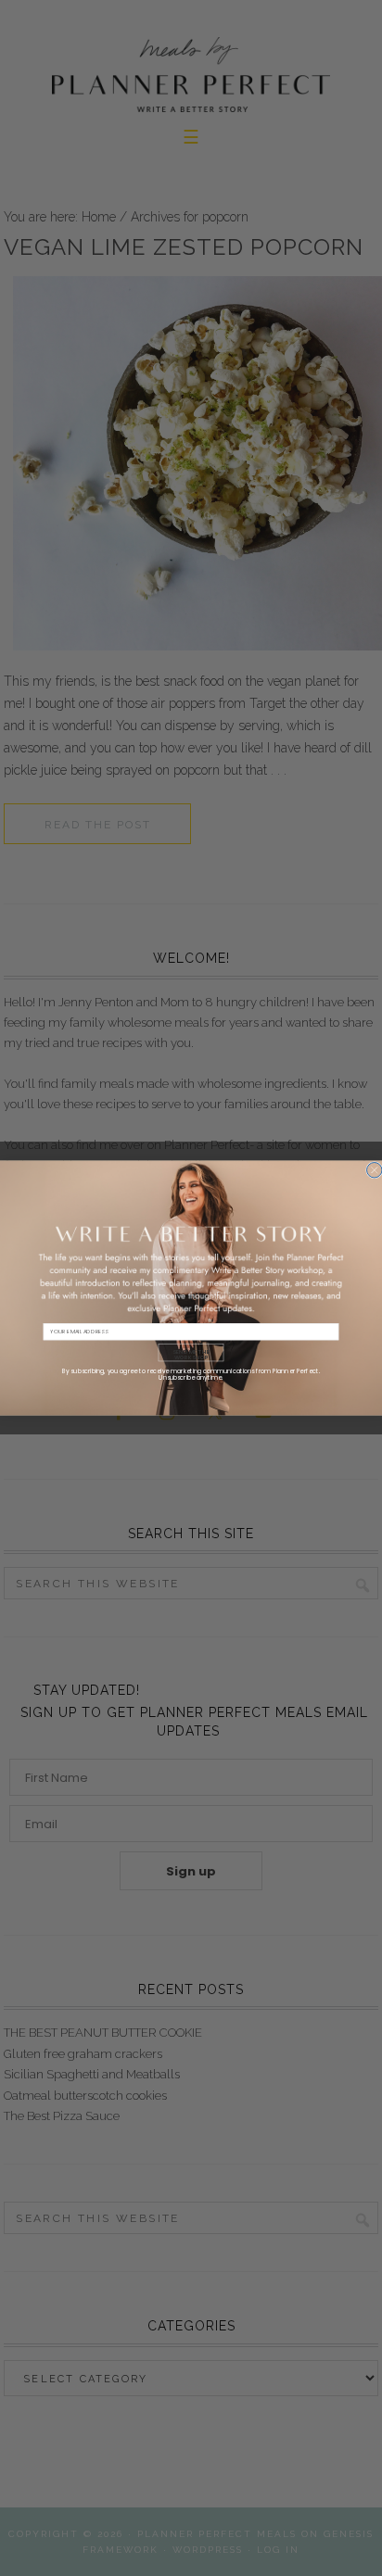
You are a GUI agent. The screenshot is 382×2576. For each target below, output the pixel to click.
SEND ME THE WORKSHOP (191, 1354)
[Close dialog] (375, 1169)
